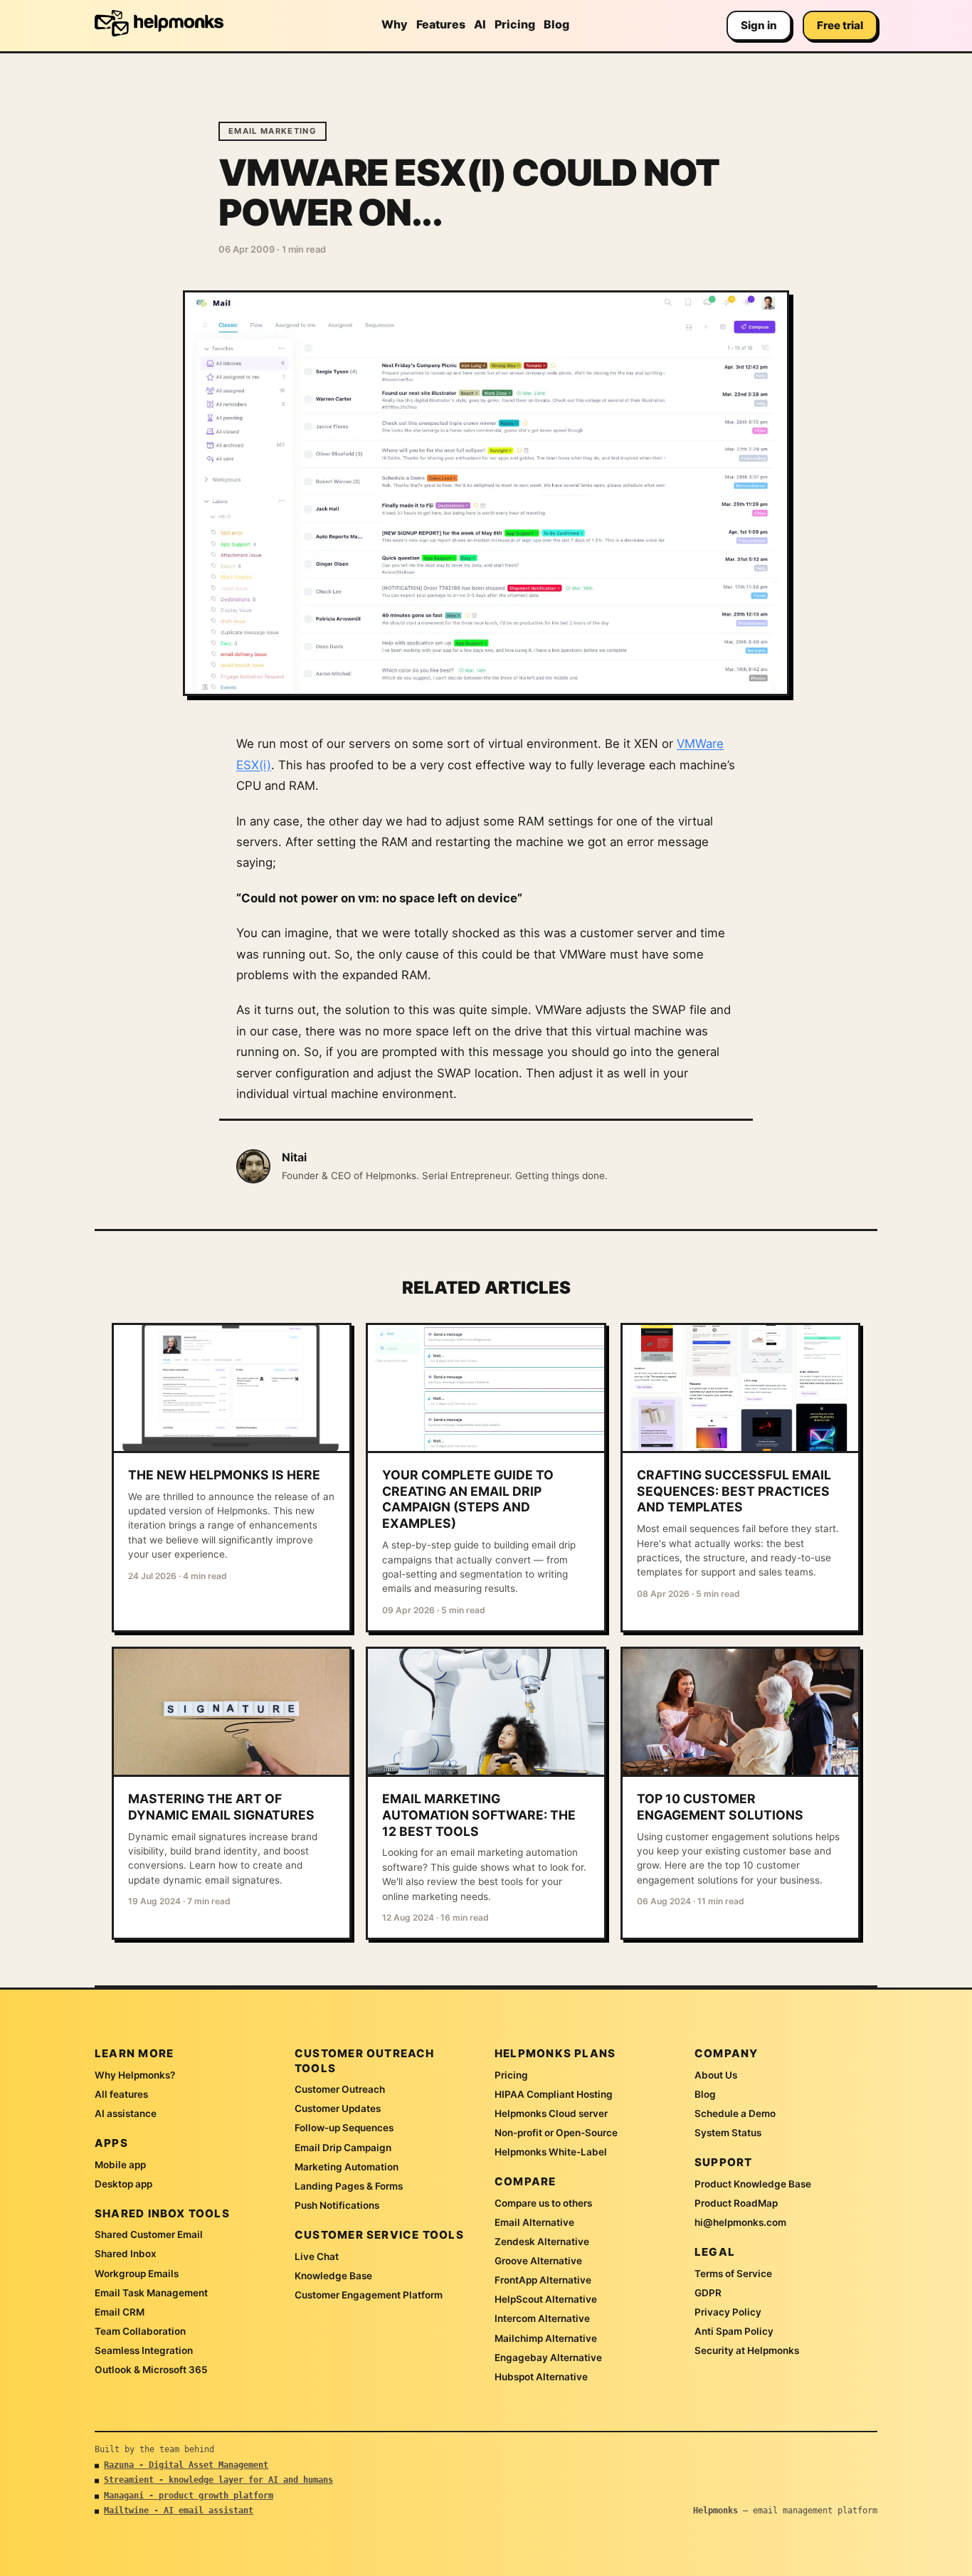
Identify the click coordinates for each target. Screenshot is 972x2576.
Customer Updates (338, 2108)
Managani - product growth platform (189, 2496)
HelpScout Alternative (546, 2299)
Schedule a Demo (735, 2113)
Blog (556, 24)
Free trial (840, 25)
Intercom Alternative (542, 2318)
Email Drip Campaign (343, 2148)
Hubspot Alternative (541, 2377)
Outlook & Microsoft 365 (151, 2370)
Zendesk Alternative (542, 2242)
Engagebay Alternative (548, 2358)
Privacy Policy (728, 2312)
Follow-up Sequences (344, 2128)
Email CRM (120, 2312)
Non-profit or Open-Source (556, 2133)
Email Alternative (534, 2222)
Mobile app (120, 2165)
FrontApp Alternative (543, 2280)
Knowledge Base (333, 2276)
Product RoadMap (736, 2203)
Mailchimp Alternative (546, 2338)
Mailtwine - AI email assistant (179, 2511)
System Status (728, 2133)
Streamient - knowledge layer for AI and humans (218, 2480)
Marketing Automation (347, 2167)
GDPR (708, 2293)
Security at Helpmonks (747, 2350)
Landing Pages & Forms (349, 2186)
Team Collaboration (140, 2331)
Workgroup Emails (137, 2274)
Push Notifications (337, 2205)
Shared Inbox (126, 2254)
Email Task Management (151, 2293)
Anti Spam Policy (734, 2331)
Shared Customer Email (149, 2234)
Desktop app (123, 2184)
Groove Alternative (538, 2261)
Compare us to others (543, 2203)
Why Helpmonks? (135, 2075)
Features (441, 24)
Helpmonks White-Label (551, 2152)
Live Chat (317, 2256)
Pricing (515, 24)
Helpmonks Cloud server (551, 2113)
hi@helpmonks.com (740, 2222)
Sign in (759, 25)
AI (480, 24)
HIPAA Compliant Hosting (554, 2094)
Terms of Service (733, 2274)
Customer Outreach (340, 2089)
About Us (716, 2075)
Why (395, 24)
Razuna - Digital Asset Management (186, 2465)
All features (121, 2094)
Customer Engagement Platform (369, 2295)
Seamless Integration (144, 2350)
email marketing (273, 131)
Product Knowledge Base (753, 2184)
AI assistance (126, 2113)
